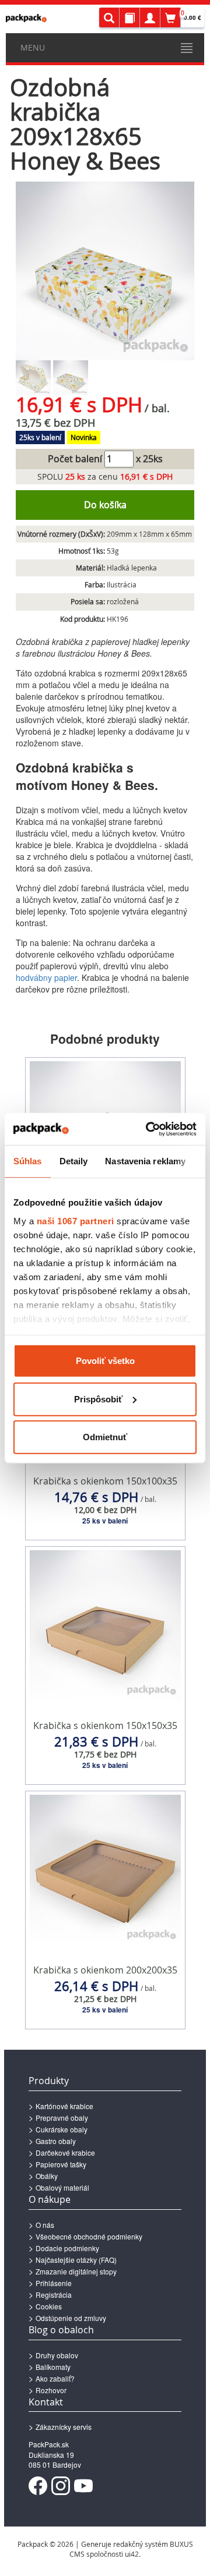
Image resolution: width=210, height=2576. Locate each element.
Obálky (47, 2176)
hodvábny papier (46, 977)
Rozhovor (51, 2390)
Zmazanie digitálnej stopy (76, 2271)
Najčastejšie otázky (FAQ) (76, 2260)
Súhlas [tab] (28, 1161)
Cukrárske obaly (62, 2129)
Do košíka (105, 505)
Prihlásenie (54, 2283)
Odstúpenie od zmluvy (71, 2318)
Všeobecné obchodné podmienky (89, 2236)
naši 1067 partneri (76, 1220)
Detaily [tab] (74, 1161)
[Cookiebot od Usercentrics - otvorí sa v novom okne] (148, 1129)
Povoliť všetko (105, 1361)
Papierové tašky (61, 2164)
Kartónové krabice (64, 2106)
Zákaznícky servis (64, 2427)
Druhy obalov (57, 2355)
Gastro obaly (56, 2141)
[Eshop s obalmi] (26, 18)
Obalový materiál (62, 2187)
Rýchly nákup (105, 1516)
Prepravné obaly (62, 2118)
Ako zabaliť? (55, 2378)
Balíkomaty (53, 2367)
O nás (45, 2225)
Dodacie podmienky (67, 2248)
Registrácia (54, 2295)
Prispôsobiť (98, 1399)
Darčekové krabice (65, 2152)
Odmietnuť (105, 1437)
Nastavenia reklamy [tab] (145, 1161)
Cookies (49, 2306)
